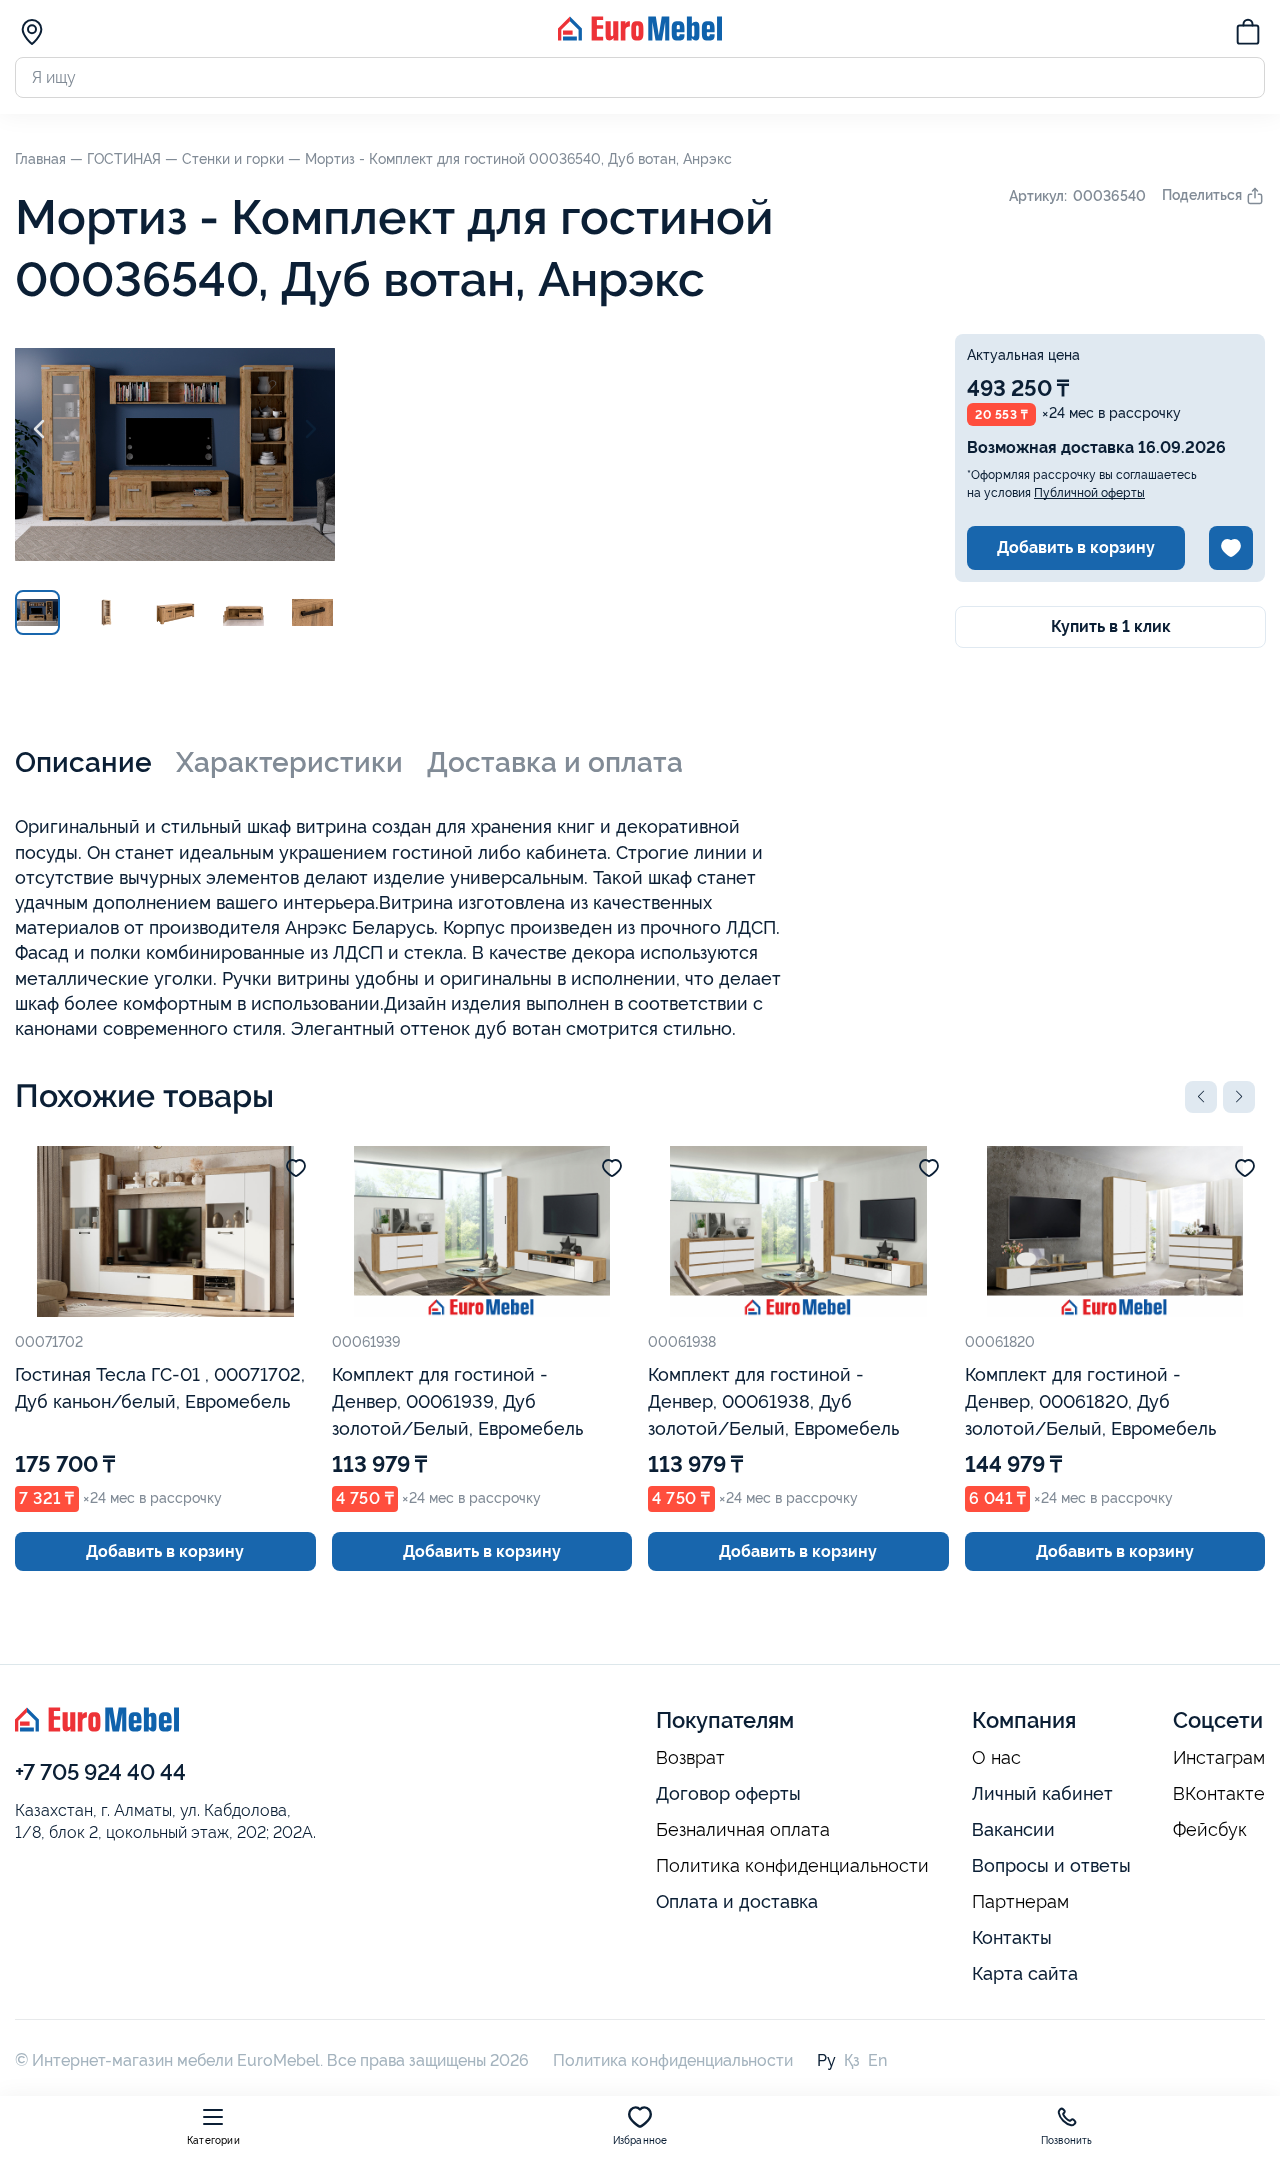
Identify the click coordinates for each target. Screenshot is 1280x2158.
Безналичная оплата (743, 1830)
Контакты (1012, 1937)
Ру (826, 2060)
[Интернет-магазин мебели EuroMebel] (640, 35)
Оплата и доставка (737, 1901)
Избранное (640, 2140)
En (877, 2060)
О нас (996, 1758)
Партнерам (1020, 1902)
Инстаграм (1219, 1758)
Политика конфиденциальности (792, 1866)
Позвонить (1067, 2140)
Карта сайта (1025, 1973)
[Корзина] (1248, 35)
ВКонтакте (1219, 1794)
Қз (852, 2060)
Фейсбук (1210, 1830)
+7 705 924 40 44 (100, 1772)
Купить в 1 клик (1111, 626)
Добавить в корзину (1076, 547)
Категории (213, 2140)
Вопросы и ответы (1051, 1865)
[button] (1201, 1097)
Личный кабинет (1042, 1793)
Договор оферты (728, 1793)
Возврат (690, 1758)
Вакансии (1013, 1829)
